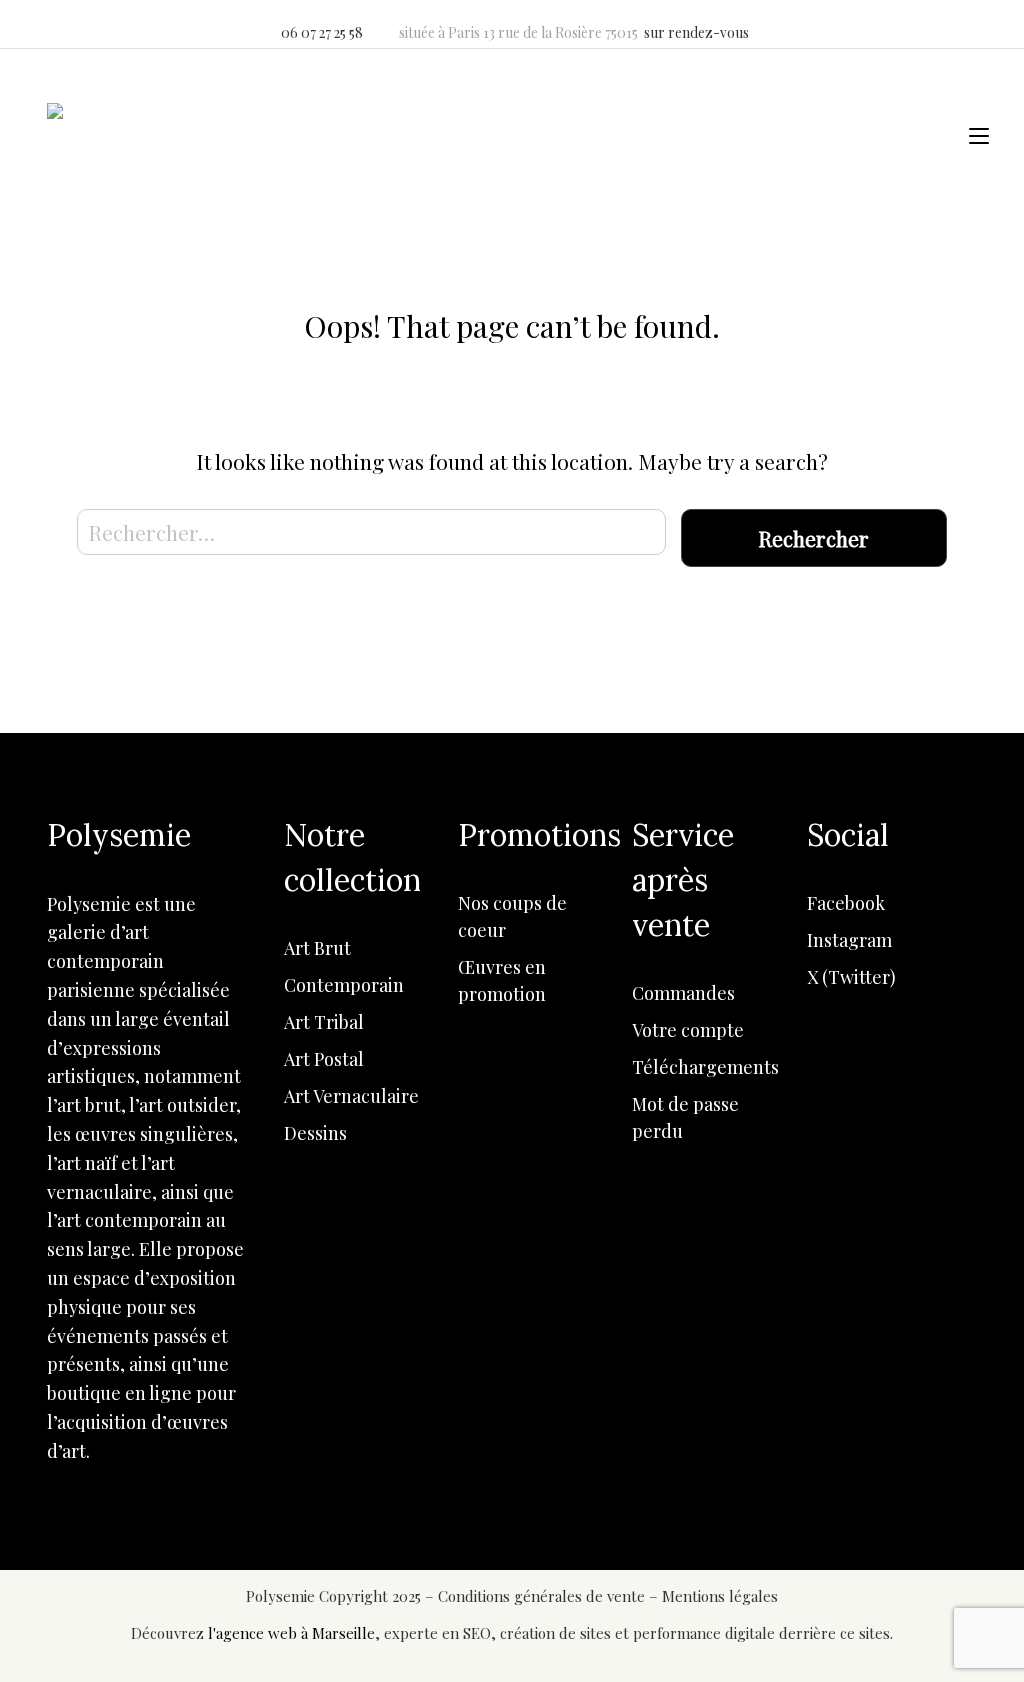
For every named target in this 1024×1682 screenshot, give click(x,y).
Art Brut (317, 948)
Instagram (849, 940)
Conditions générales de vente (543, 1596)
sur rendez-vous (696, 32)
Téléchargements (705, 1067)
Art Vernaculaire (351, 1096)
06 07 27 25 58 (322, 32)
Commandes (683, 993)
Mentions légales (720, 1596)
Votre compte (688, 1030)
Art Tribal (324, 1022)
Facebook (846, 903)
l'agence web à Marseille (291, 1633)
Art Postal (324, 1059)
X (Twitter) (851, 977)
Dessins (315, 1133)
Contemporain (344, 985)
